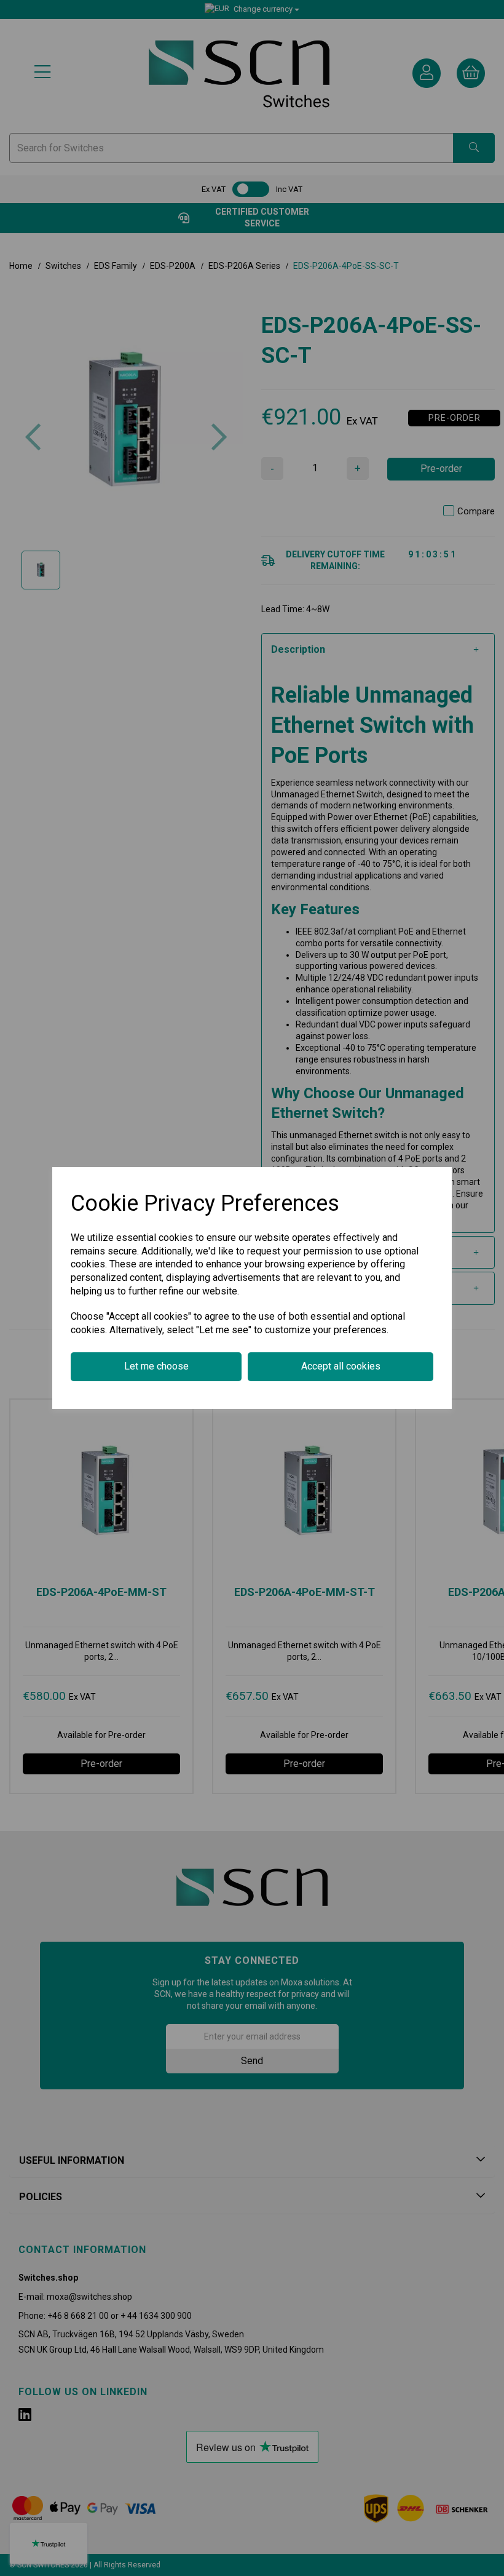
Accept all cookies (341, 1366)
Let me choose (156, 1366)
